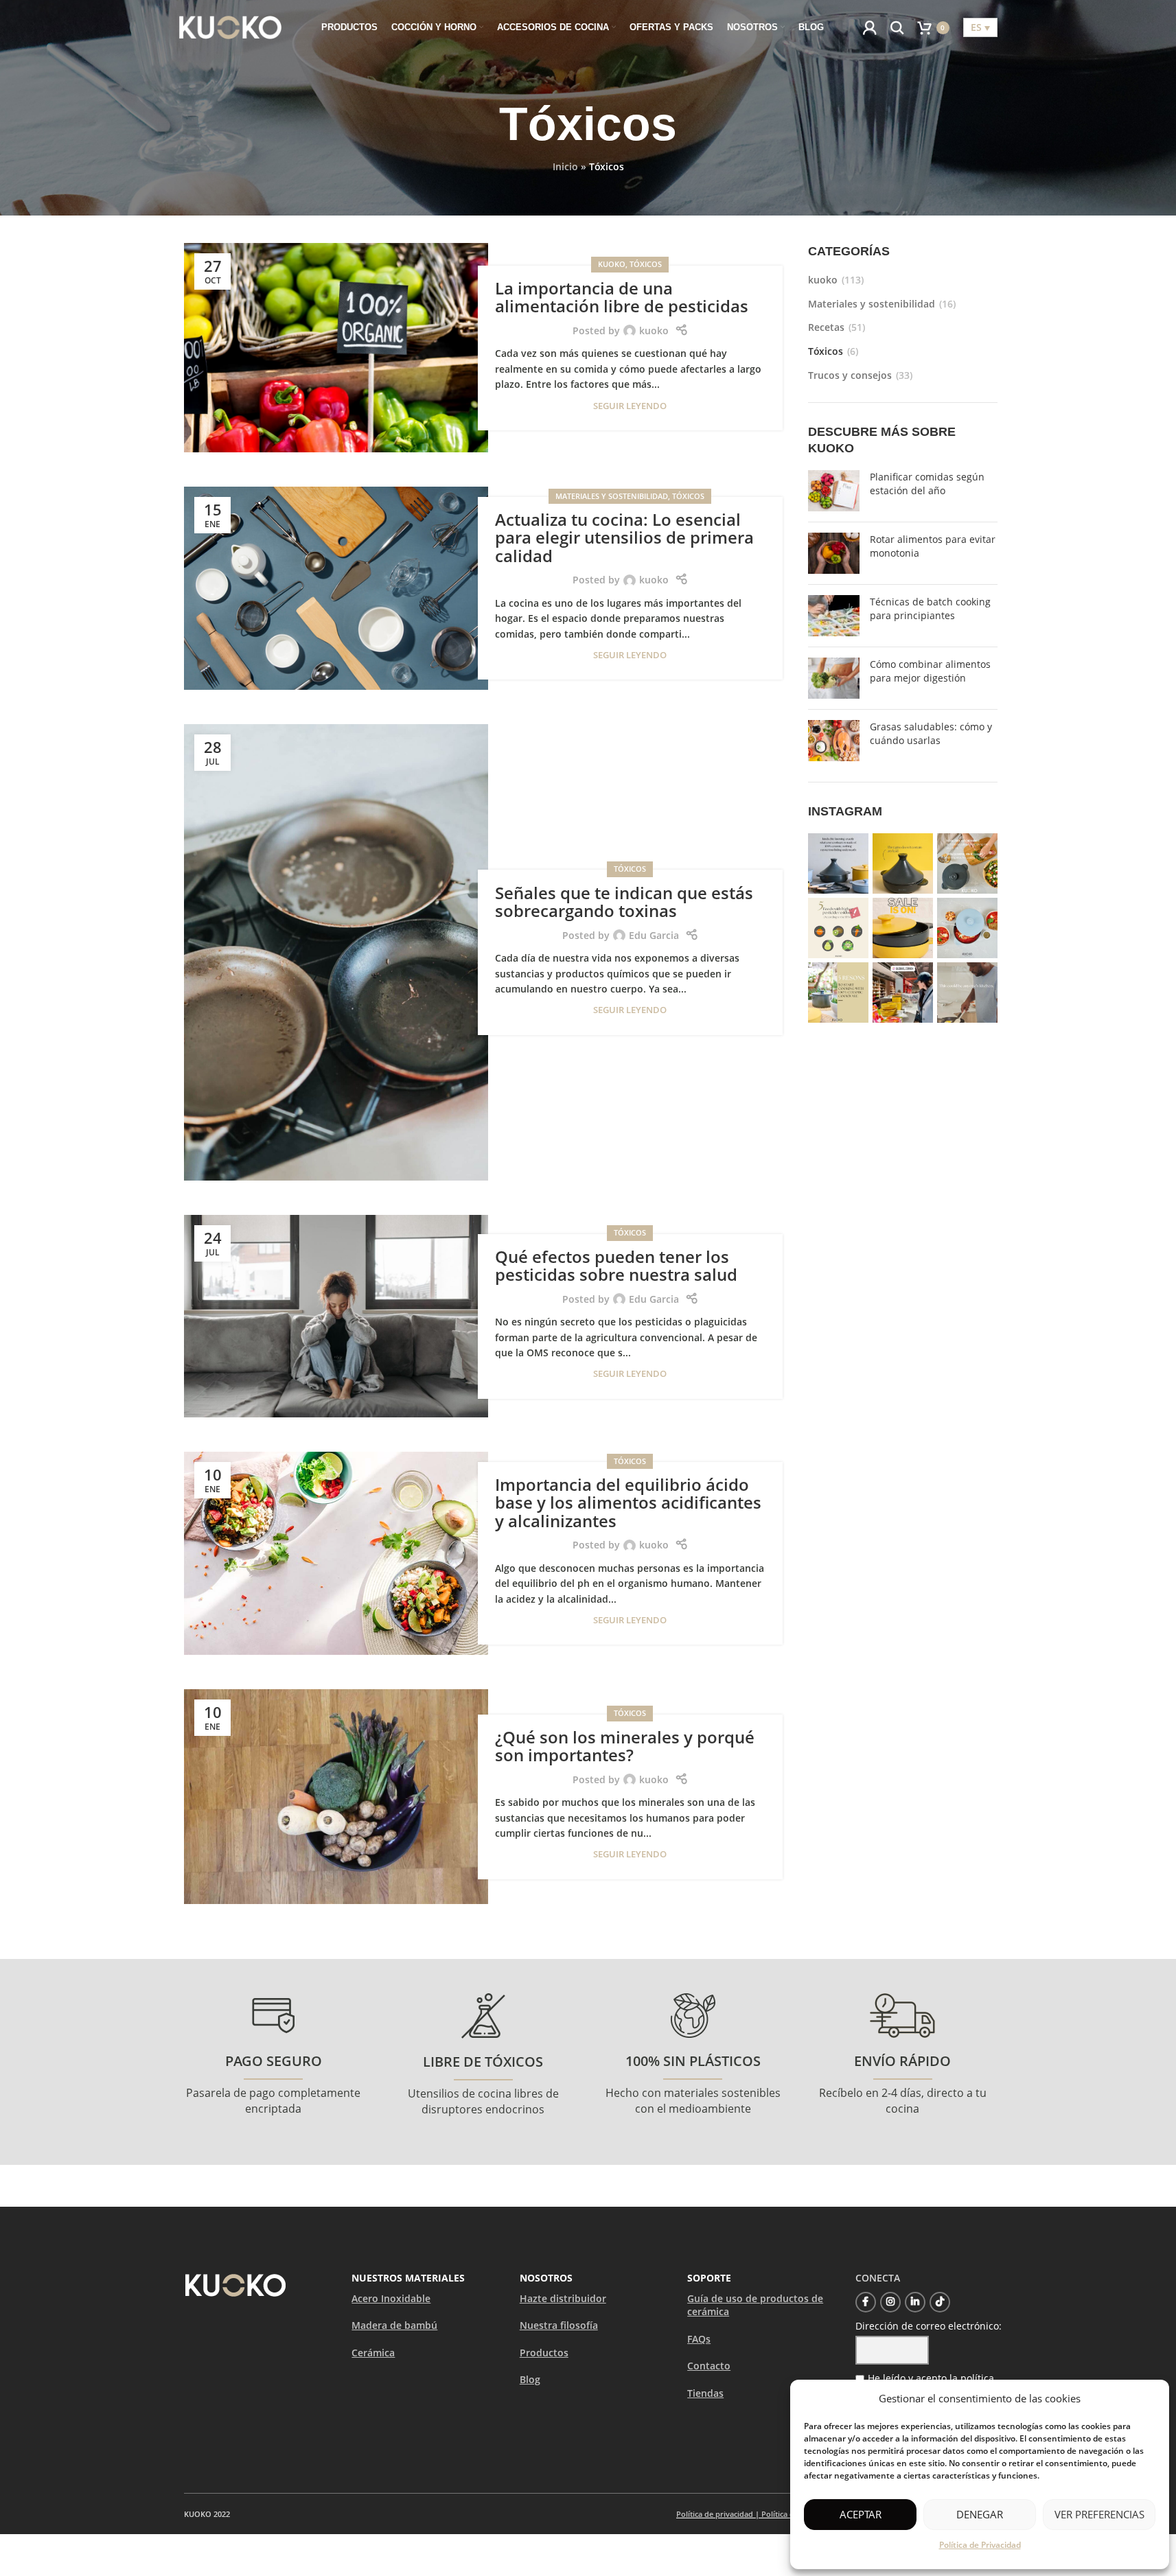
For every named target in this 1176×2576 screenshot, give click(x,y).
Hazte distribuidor (563, 2298)
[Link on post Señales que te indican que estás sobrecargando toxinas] (336, 952)
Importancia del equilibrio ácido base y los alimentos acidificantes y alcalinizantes (628, 1502)
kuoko (612, 264)
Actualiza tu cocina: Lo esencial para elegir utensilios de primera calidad (624, 537)
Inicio (565, 166)
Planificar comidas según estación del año (927, 484)
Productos (544, 2353)
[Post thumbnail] (834, 491)
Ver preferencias (1099, 2514)
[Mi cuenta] (870, 27)
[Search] (897, 27)
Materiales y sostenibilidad (612, 496)
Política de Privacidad (980, 2545)
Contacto (709, 2366)
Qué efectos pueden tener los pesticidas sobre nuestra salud (616, 1265)
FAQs (699, 2339)
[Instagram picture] (838, 863)
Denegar (980, 2514)
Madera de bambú (394, 2325)
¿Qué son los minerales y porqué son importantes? (625, 1746)
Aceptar (861, 2514)
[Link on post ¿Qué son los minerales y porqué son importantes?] (336, 1797)
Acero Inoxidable (391, 2298)
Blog (530, 2379)
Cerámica (373, 2353)
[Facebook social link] (866, 2302)
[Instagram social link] (890, 2302)
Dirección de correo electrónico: (929, 2326)
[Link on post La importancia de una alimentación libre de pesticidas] (336, 348)
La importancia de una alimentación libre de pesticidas (622, 297)
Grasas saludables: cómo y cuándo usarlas (931, 733)
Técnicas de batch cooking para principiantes (930, 608)
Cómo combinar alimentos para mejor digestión (930, 671)
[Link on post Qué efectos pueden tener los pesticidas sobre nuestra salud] (336, 1316)
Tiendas (705, 2393)
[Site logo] (231, 26)
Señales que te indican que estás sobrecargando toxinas (624, 902)
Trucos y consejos (850, 375)
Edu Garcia (654, 935)
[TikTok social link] (940, 2302)
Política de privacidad (715, 2514)
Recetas (826, 327)
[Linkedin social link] (915, 2302)
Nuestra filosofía (559, 2325)
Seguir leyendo (630, 406)
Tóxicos (646, 264)
